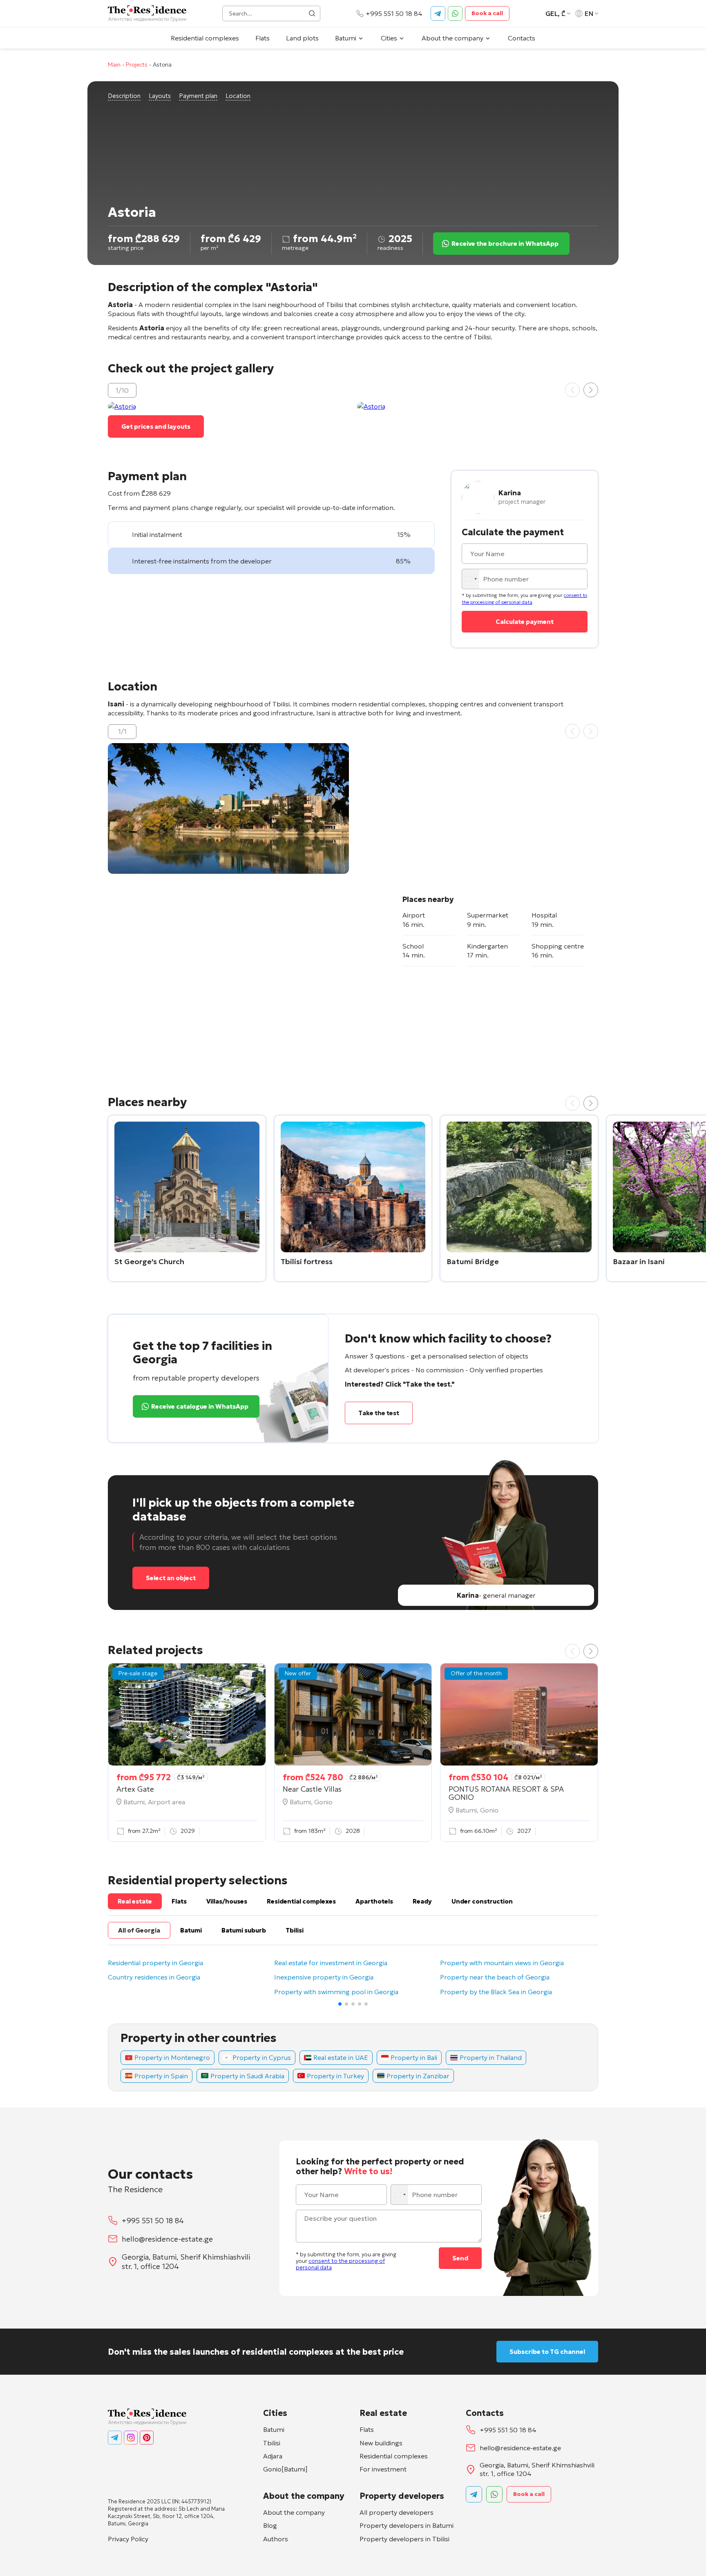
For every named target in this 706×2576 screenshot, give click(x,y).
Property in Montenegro (172, 2057)
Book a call (487, 13)
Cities (389, 38)
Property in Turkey (335, 2076)
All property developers (397, 2512)
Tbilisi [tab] (295, 1930)
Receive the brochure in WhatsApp (505, 244)
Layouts (160, 96)
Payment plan (198, 96)
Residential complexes (205, 38)
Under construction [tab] (482, 1901)
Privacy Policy (128, 2539)
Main (114, 65)
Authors (276, 2539)
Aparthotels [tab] (374, 1901)
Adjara (273, 2456)
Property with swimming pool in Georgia (336, 1992)
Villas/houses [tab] (227, 1901)
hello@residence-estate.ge (167, 2239)
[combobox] (471, 579)
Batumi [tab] (191, 1930)
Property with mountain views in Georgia (502, 1963)
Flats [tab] (179, 1901)
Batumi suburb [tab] (244, 1930)
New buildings (381, 2443)
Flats (263, 38)
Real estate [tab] (135, 1901)
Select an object (171, 1578)
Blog (270, 2525)
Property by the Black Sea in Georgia (496, 1992)
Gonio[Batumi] (285, 2469)
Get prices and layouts (156, 426)
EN (589, 13)
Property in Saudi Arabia (247, 2076)
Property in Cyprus (262, 2057)
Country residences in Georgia (154, 1977)
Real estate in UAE (341, 2057)
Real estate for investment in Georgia (331, 1963)
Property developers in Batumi (407, 2525)
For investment (383, 2469)
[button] (591, 390)
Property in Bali (414, 2057)
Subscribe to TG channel (547, 2352)
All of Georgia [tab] (139, 1930)
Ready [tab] (422, 1901)
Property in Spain (161, 2076)
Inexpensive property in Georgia (324, 1977)
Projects (137, 65)
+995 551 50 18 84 (394, 13)
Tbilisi (272, 2443)
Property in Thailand (491, 2057)
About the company (452, 38)
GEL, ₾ (555, 13)
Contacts (522, 38)
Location (238, 96)
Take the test (379, 1413)
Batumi (346, 38)
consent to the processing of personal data (524, 599)
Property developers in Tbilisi (404, 2539)
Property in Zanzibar (418, 2076)
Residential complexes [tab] (301, 1901)
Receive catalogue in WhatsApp (200, 1406)
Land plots (302, 38)
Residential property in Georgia (155, 1963)
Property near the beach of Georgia (495, 1977)
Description (124, 96)
